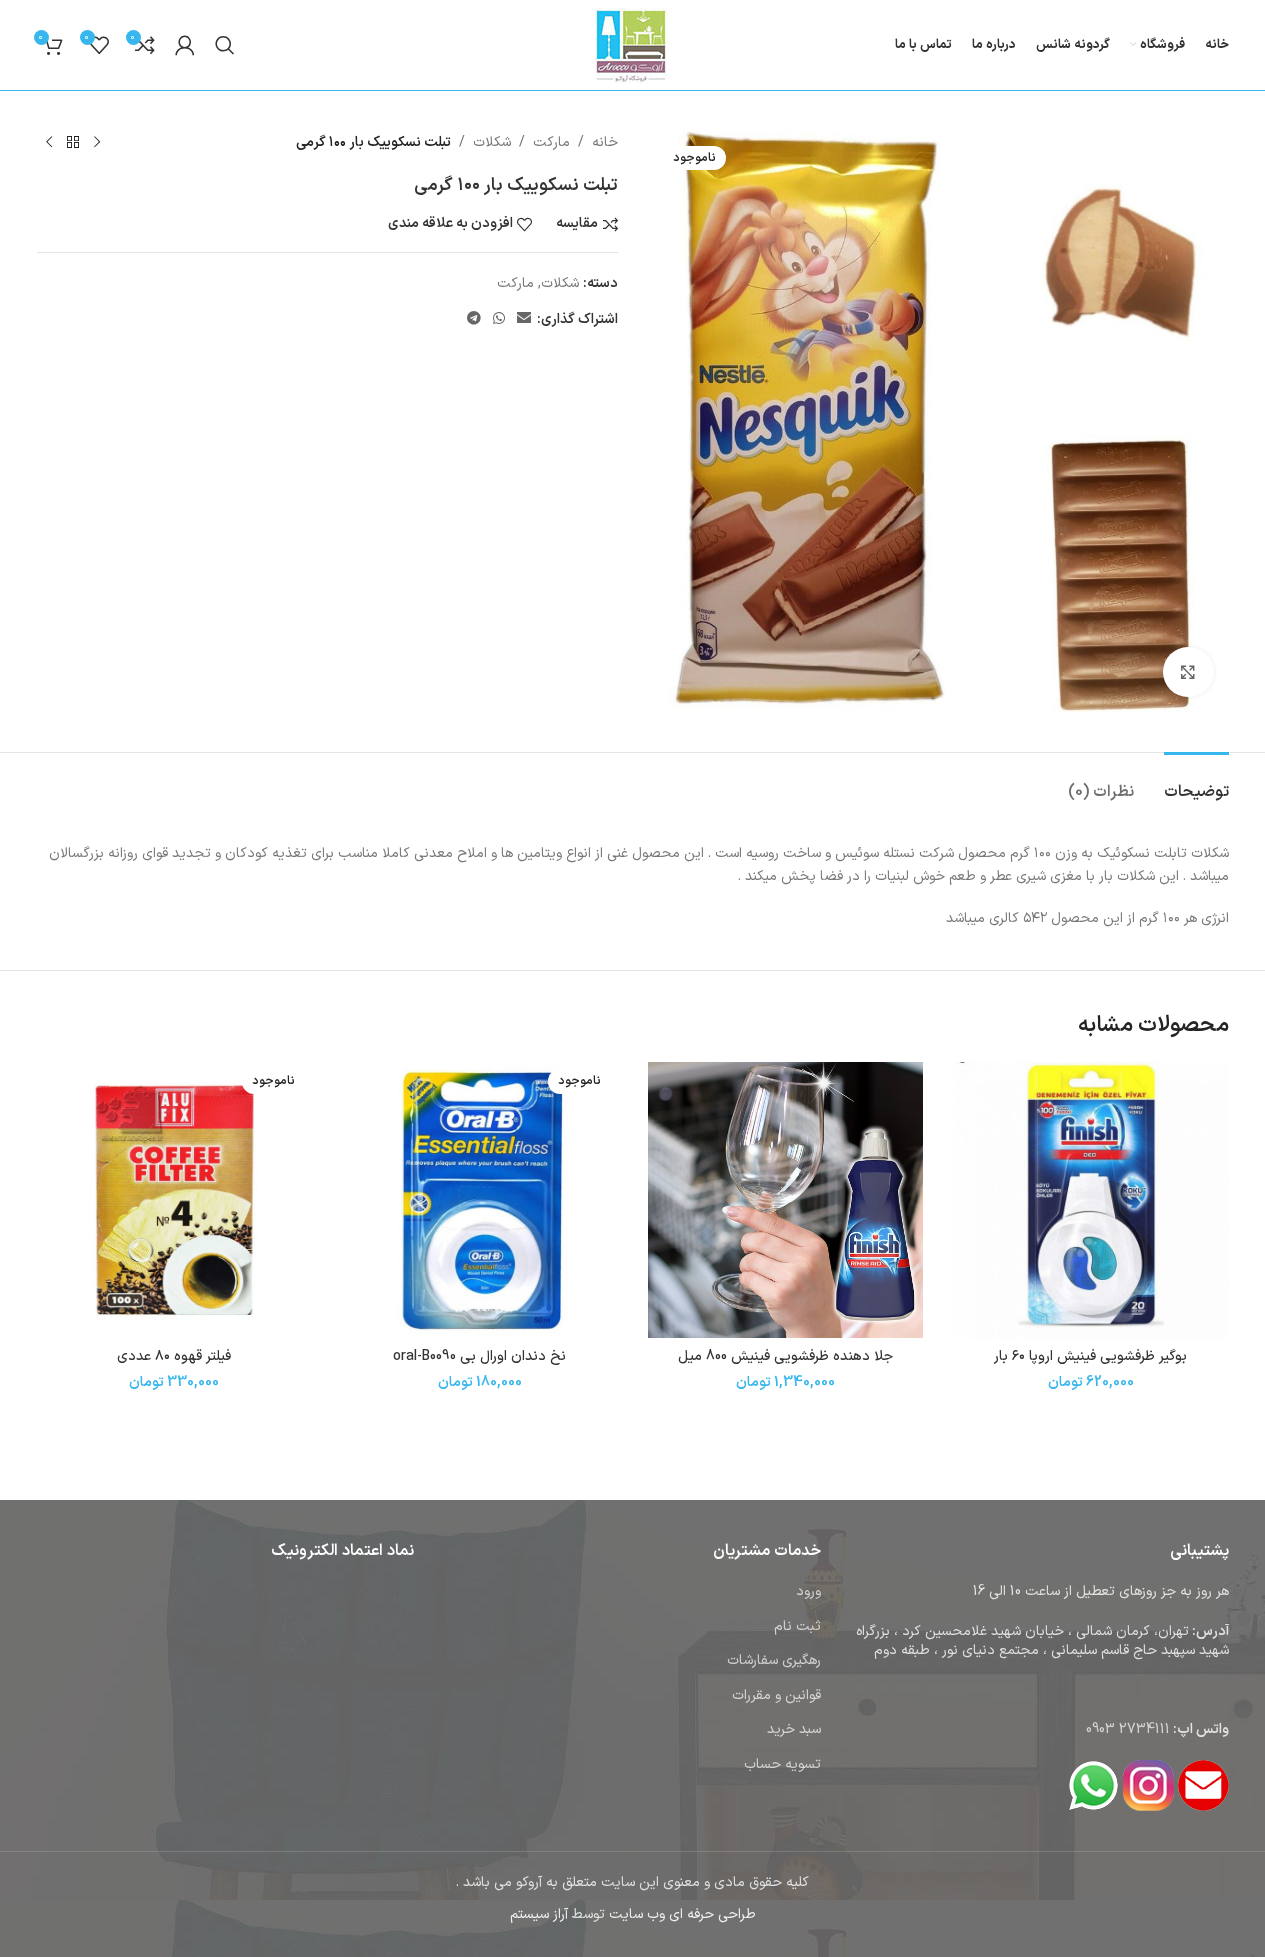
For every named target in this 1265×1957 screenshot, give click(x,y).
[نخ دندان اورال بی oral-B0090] (480, 1200)
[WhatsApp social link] (499, 319)
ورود (808, 1591)
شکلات (492, 142)
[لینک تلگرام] (474, 319)
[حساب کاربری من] (185, 45)
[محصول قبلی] (97, 143)
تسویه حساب (782, 1764)
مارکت (551, 142)
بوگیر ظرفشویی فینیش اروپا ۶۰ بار (1090, 1356)
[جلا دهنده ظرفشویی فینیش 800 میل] (786, 1200)
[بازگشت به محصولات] (73, 143)
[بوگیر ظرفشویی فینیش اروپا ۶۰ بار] (1091, 1200)
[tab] (1196, 782)
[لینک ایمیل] (524, 319)
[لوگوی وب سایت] (632, 44)
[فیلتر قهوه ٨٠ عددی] (175, 1200)
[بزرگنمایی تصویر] (1188, 672)
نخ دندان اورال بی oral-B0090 (479, 1356)
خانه (605, 142)
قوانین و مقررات (776, 1695)
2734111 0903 (1128, 1729)
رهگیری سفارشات (774, 1660)
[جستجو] (225, 45)
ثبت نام (797, 1626)
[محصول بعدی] (49, 143)
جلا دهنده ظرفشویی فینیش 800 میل (785, 1356)
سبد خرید (794, 1729)
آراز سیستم (539, 1914)
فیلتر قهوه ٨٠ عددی (174, 1356)
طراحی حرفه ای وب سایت (682, 1914)
